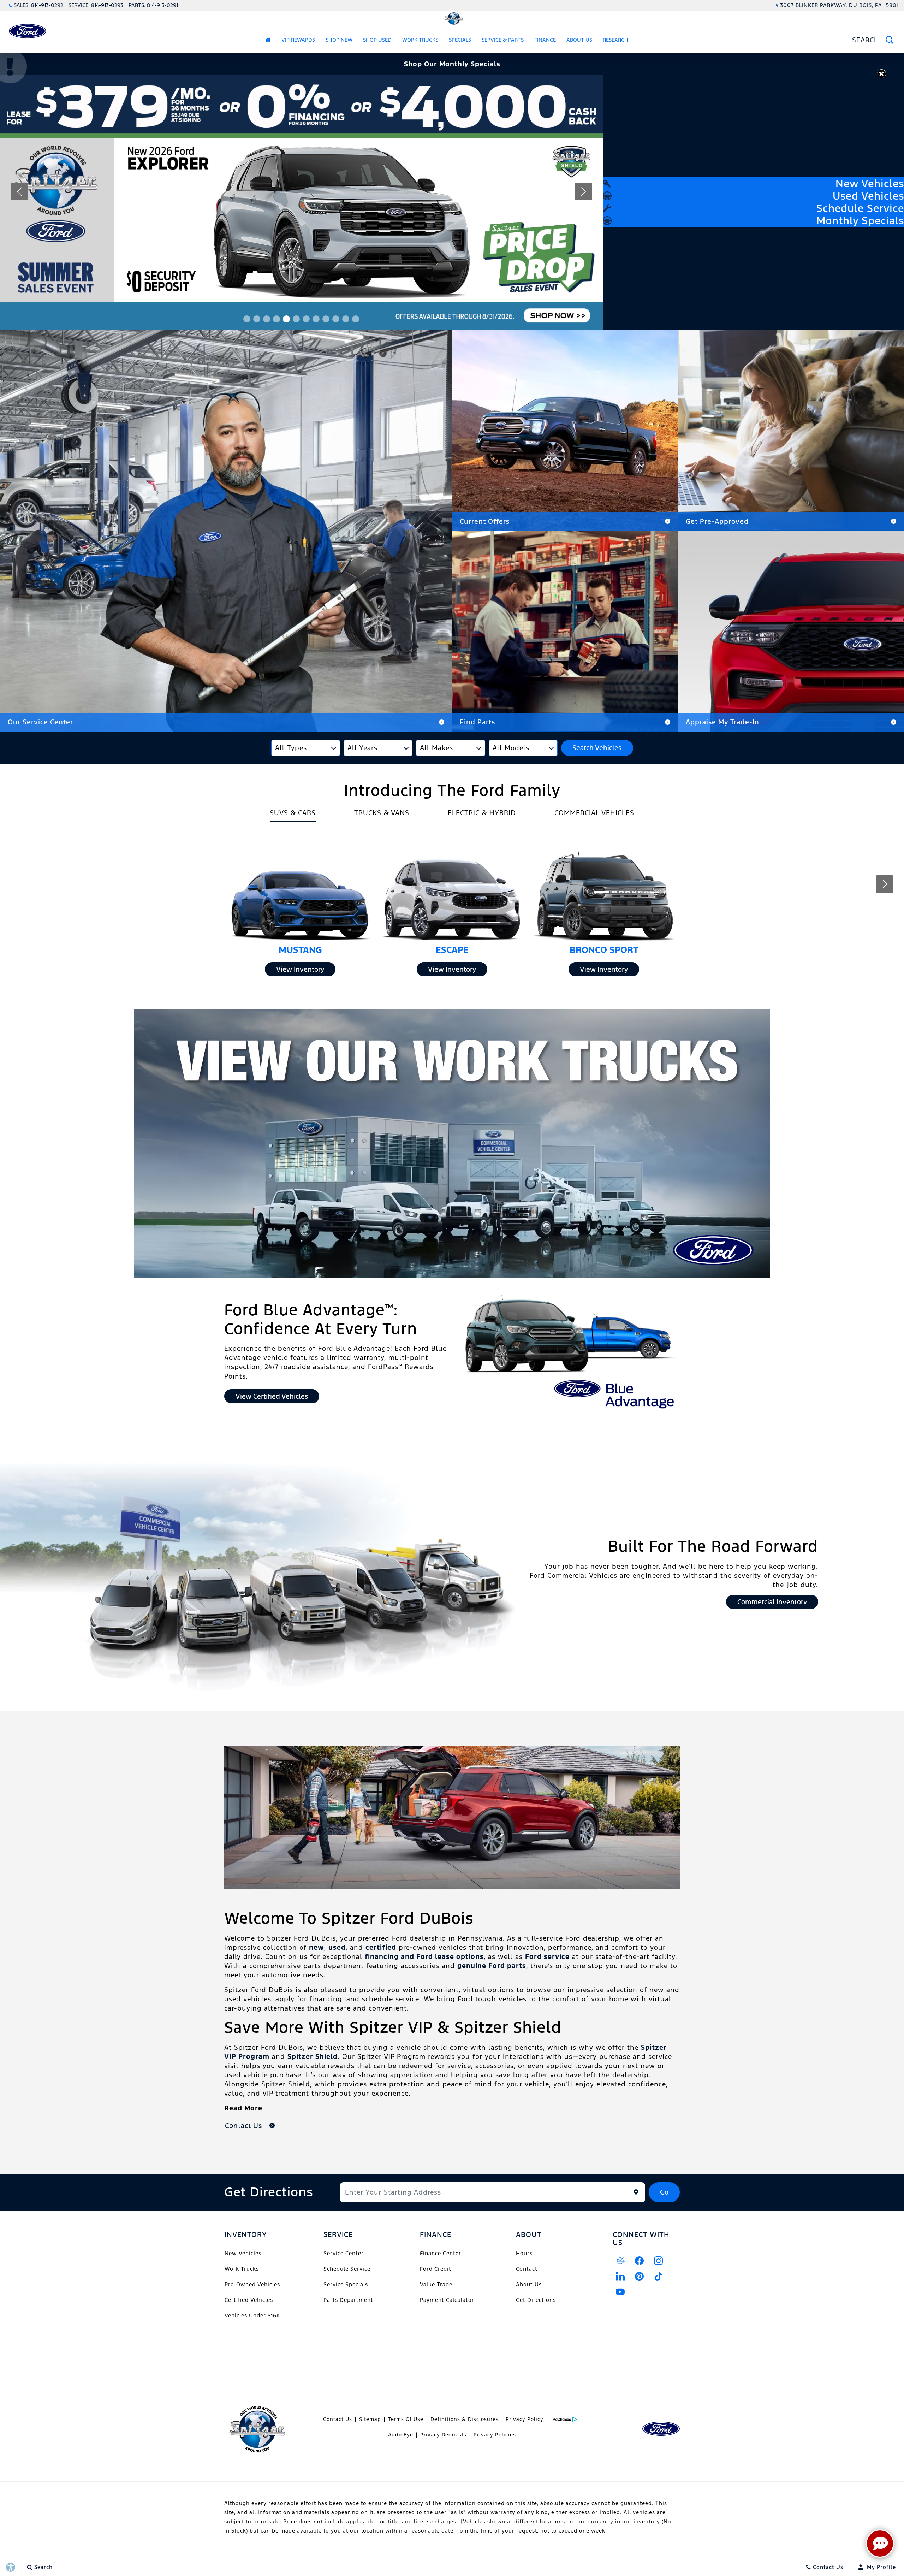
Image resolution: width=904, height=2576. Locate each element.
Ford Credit (436, 2269)
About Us (579, 40)
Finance (545, 40)
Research (615, 41)
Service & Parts (503, 40)
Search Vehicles (597, 748)
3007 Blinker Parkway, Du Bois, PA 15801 (839, 5)
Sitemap (370, 2419)
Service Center (344, 2253)
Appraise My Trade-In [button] (722, 722)
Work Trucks (420, 40)
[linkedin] (620, 2276)
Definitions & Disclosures (465, 2419)
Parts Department (348, 2300)
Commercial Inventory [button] (772, 1602)
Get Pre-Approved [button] (717, 521)
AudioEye (401, 2435)
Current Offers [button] (485, 521)
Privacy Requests (443, 2435)
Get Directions (536, 2300)
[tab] (293, 815)
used (337, 1947)
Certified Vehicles (249, 2300)
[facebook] (640, 2261)
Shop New (339, 40)
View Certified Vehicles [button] (272, 1396)
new (317, 1947)
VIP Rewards (298, 40)
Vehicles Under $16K (252, 2316)
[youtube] (620, 2292)
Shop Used (377, 40)
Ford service (547, 1956)
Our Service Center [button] (40, 722)
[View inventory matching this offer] (301, 202)
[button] (882, 74)
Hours (524, 2253)
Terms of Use (406, 2419)
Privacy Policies (495, 2435)
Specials (460, 40)
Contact (527, 2269)
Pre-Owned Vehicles (252, 2284)
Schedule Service (347, 2269)
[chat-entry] (880, 2544)
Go (664, 2192)
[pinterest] (640, 2276)
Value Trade (436, 2284)
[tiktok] (659, 2276)
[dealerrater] (620, 2261)
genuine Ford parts (492, 1966)
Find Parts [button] (477, 722)
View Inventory (300, 969)
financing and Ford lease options (424, 1956)
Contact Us (338, 2419)
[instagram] (659, 2261)
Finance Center (441, 2253)
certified (381, 1947)
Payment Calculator (447, 2300)
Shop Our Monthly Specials (452, 64)
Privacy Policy (525, 2419)
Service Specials (346, 2284)
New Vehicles (243, 2253)
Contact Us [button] (245, 2126)
